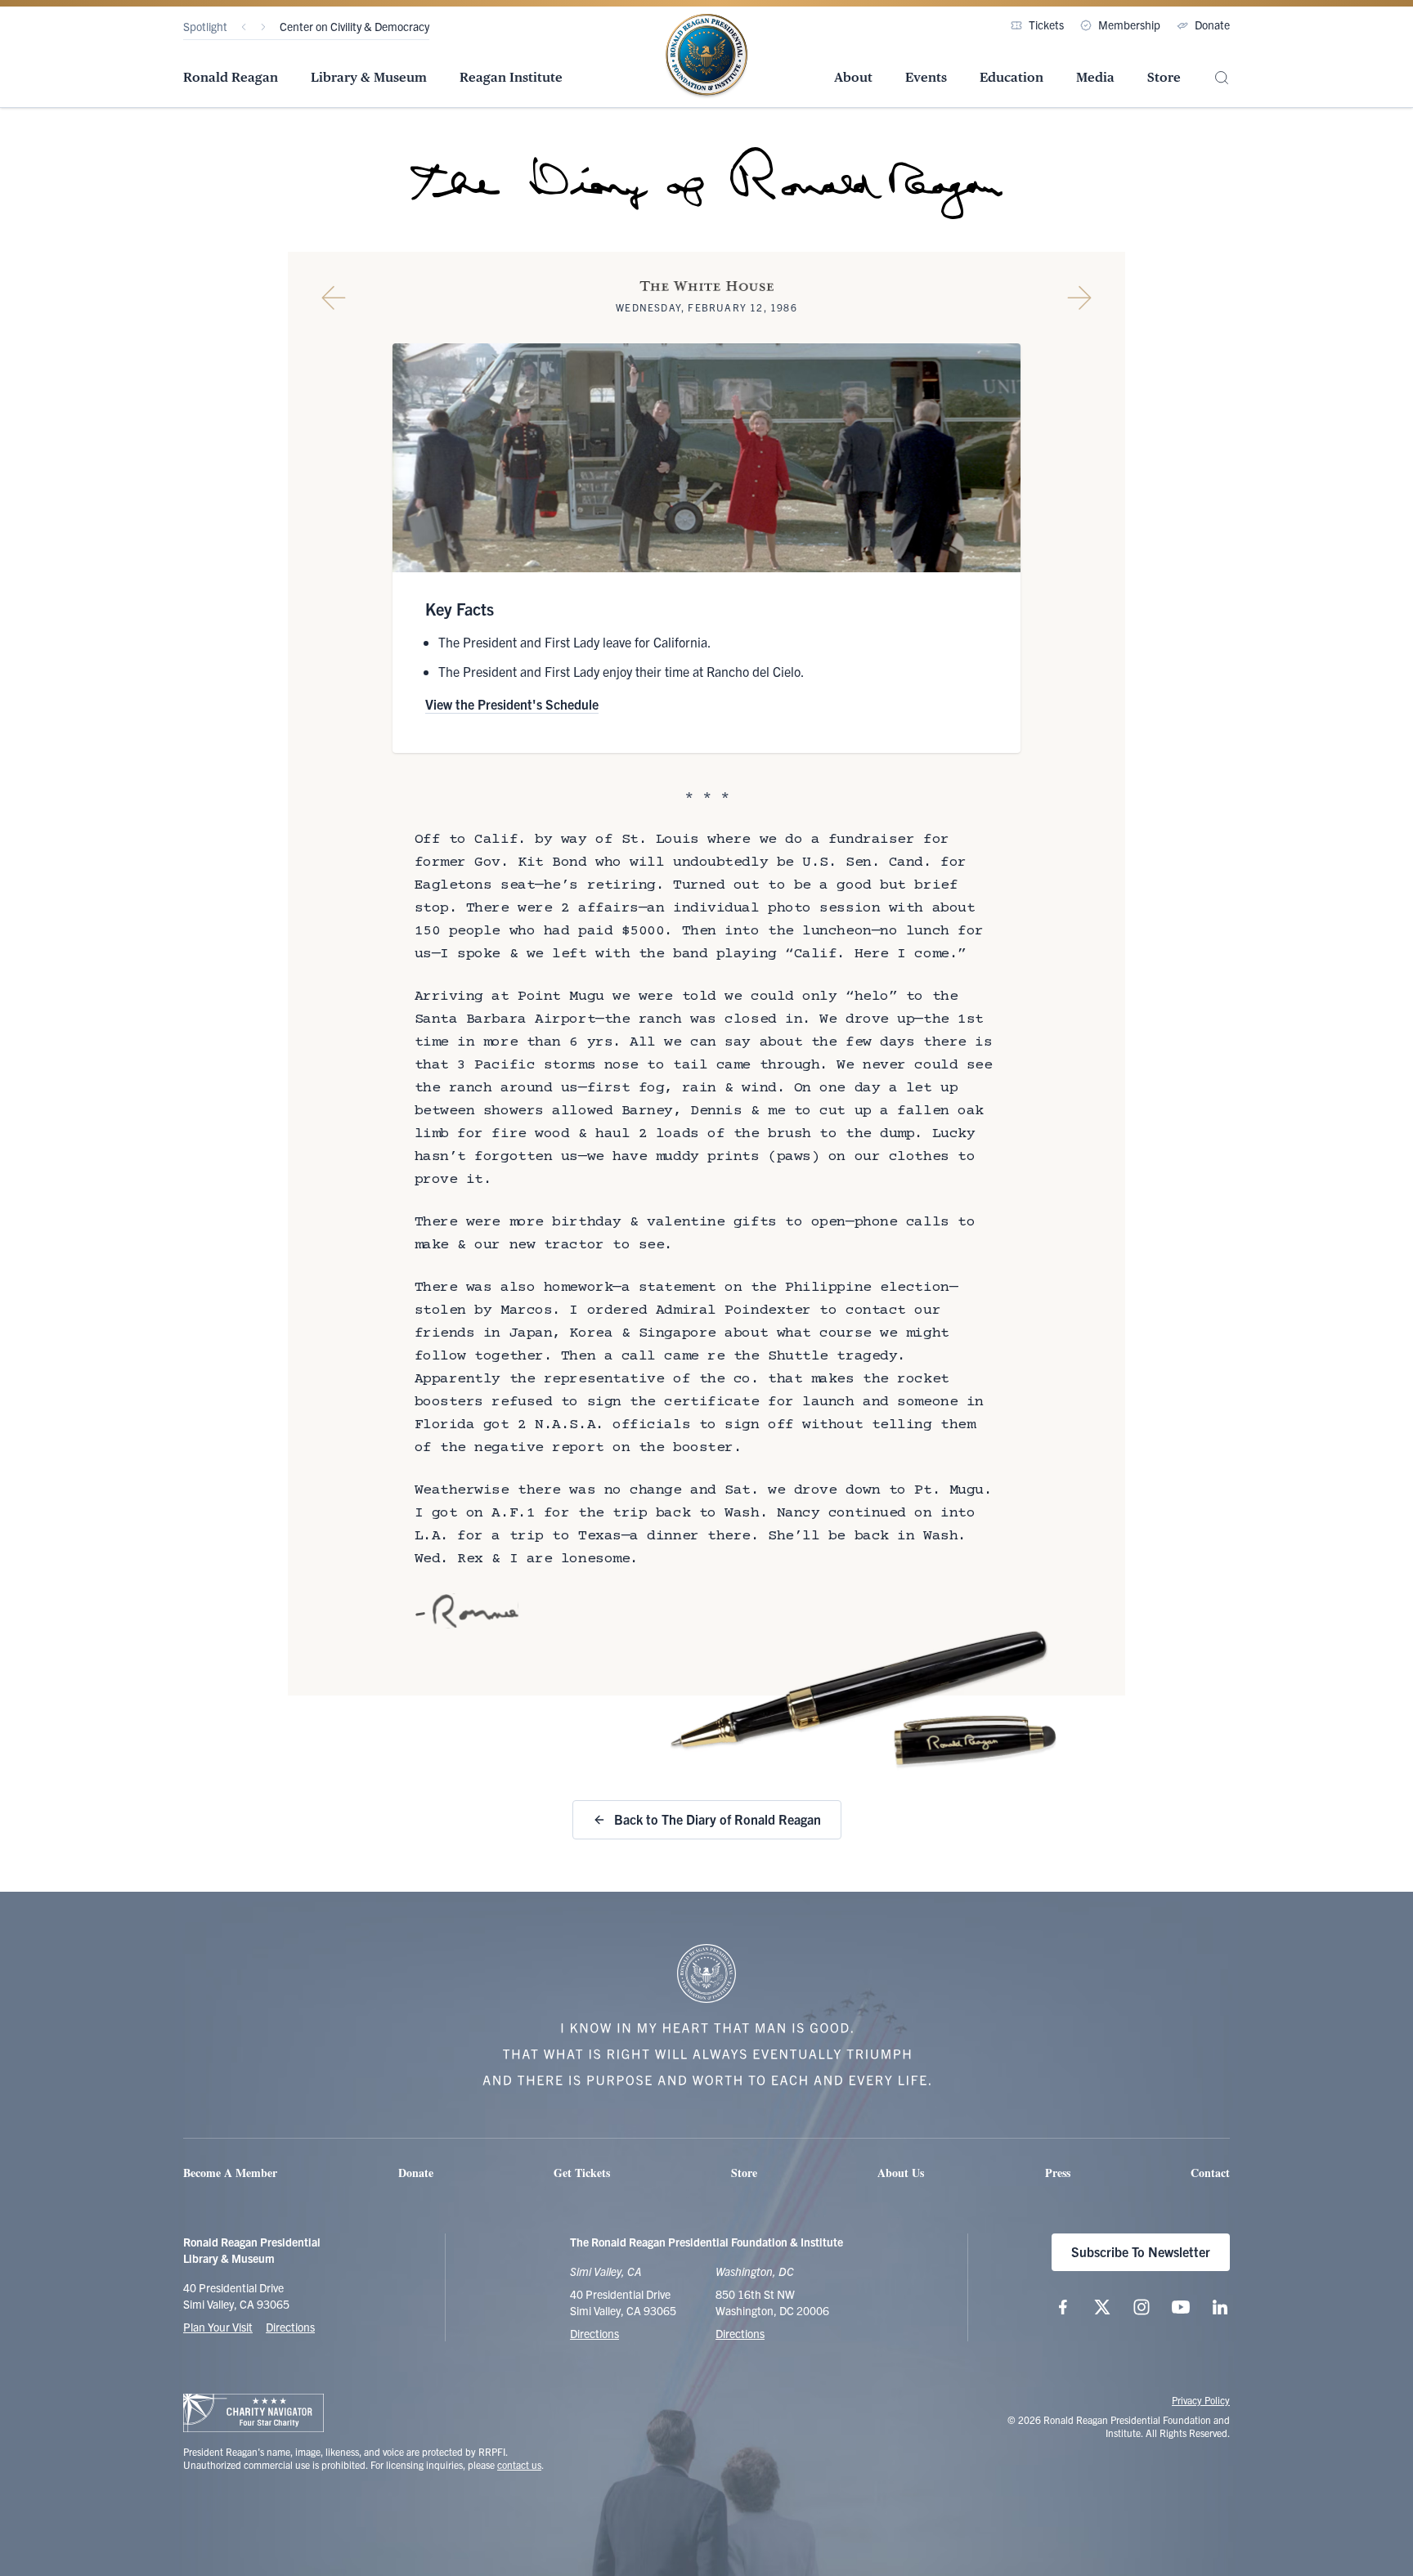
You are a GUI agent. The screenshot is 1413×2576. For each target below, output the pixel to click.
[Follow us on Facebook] (1063, 2307)
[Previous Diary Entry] (334, 298)
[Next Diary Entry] (1079, 298)
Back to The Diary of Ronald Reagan (718, 1819)
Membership (1129, 25)
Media (1095, 77)
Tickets (1046, 25)
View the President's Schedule (512, 704)
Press (1058, 2173)
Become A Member (230, 2173)
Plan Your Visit (218, 2327)
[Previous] (244, 27)
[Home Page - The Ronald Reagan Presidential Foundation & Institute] (706, 56)
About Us (901, 2173)
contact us (519, 2464)
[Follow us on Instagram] (1142, 2307)
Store (1164, 77)
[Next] (263, 27)
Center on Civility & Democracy (354, 26)
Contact (1210, 2173)
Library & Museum (369, 77)
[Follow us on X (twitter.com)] (1102, 2307)
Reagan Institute (511, 77)
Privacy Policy (1201, 2400)
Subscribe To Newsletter (1141, 2251)
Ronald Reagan (231, 77)
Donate (1212, 25)
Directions (290, 2327)
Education (1012, 77)
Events (926, 77)
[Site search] (1222, 78)
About (853, 77)
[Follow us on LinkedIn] (1220, 2307)
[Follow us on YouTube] (1181, 2307)
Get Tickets (582, 2173)
